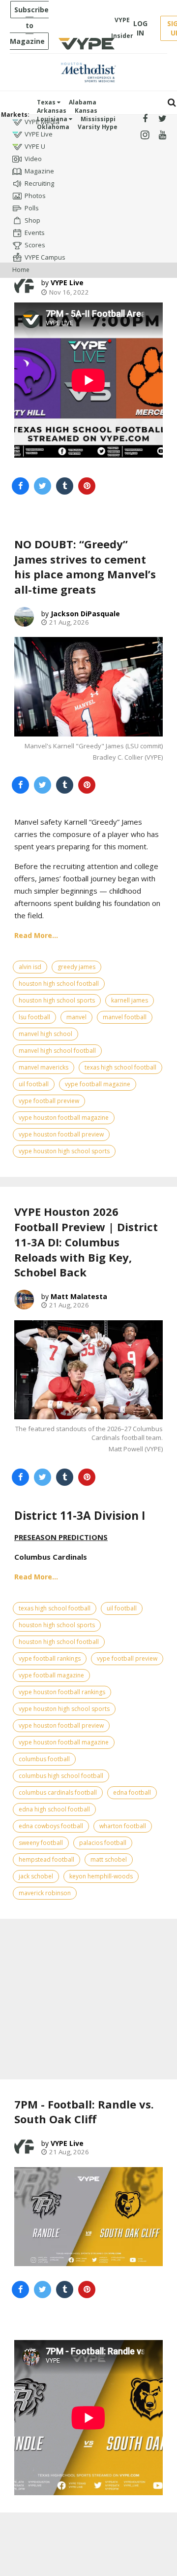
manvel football (125, 1017)
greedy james (76, 967)
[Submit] (172, 103)
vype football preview (49, 1101)
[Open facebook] (145, 119)
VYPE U (35, 146)
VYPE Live (39, 134)
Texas (47, 102)
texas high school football (120, 1067)
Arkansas (52, 111)
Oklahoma (53, 127)
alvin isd (30, 967)
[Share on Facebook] (20, 486)
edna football (132, 1792)
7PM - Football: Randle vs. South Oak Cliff (84, 2112)
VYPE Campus (45, 257)
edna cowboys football (51, 1826)
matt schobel (109, 1859)
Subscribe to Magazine (29, 25)
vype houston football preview (61, 1134)
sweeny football (41, 1843)
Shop (32, 220)
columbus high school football (61, 1776)
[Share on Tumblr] (65, 486)
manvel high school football (57, 1051)
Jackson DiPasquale (85, 614)
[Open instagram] (145, 135)
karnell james (130, 1000)
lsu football (34, 1017)
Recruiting (39, 183)
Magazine (39, 171)
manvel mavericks (44, 1067)
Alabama (83, 102)
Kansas (86, 111)
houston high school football (59, 984)
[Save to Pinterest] (87, 486)
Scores (35, 245)
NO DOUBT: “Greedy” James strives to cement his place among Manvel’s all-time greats (85, 567)
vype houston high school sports (64, 1151)
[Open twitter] (162, 119)
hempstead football (46, 1859)
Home (21, 270)
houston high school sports (57, 1000)
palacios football (103, 1843)
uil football (34, 1084)
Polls (32, 208)
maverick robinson (45, 1893)
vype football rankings (50, 1658)
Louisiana (53, 119)
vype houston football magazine (64, 1118)
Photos (35, 196)
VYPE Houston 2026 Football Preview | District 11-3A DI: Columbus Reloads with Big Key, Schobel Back (86, 1242)
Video (33, 159)
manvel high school (45, 1034)
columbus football (44, 1759)
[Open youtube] (162, 135)
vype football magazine (98, 1084)
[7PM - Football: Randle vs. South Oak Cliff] (88, 2217)
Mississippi (98, 119)
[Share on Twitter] (43, 486)
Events (35, 233)
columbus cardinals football (58, 1792)
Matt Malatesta (79, 1296)
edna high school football (54, 1809)
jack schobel (36, 1876)
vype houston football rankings (62, 1692)
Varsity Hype (98, 127)
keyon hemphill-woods (101, 1876)
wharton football (123, 1826)
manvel (76, 1017)
